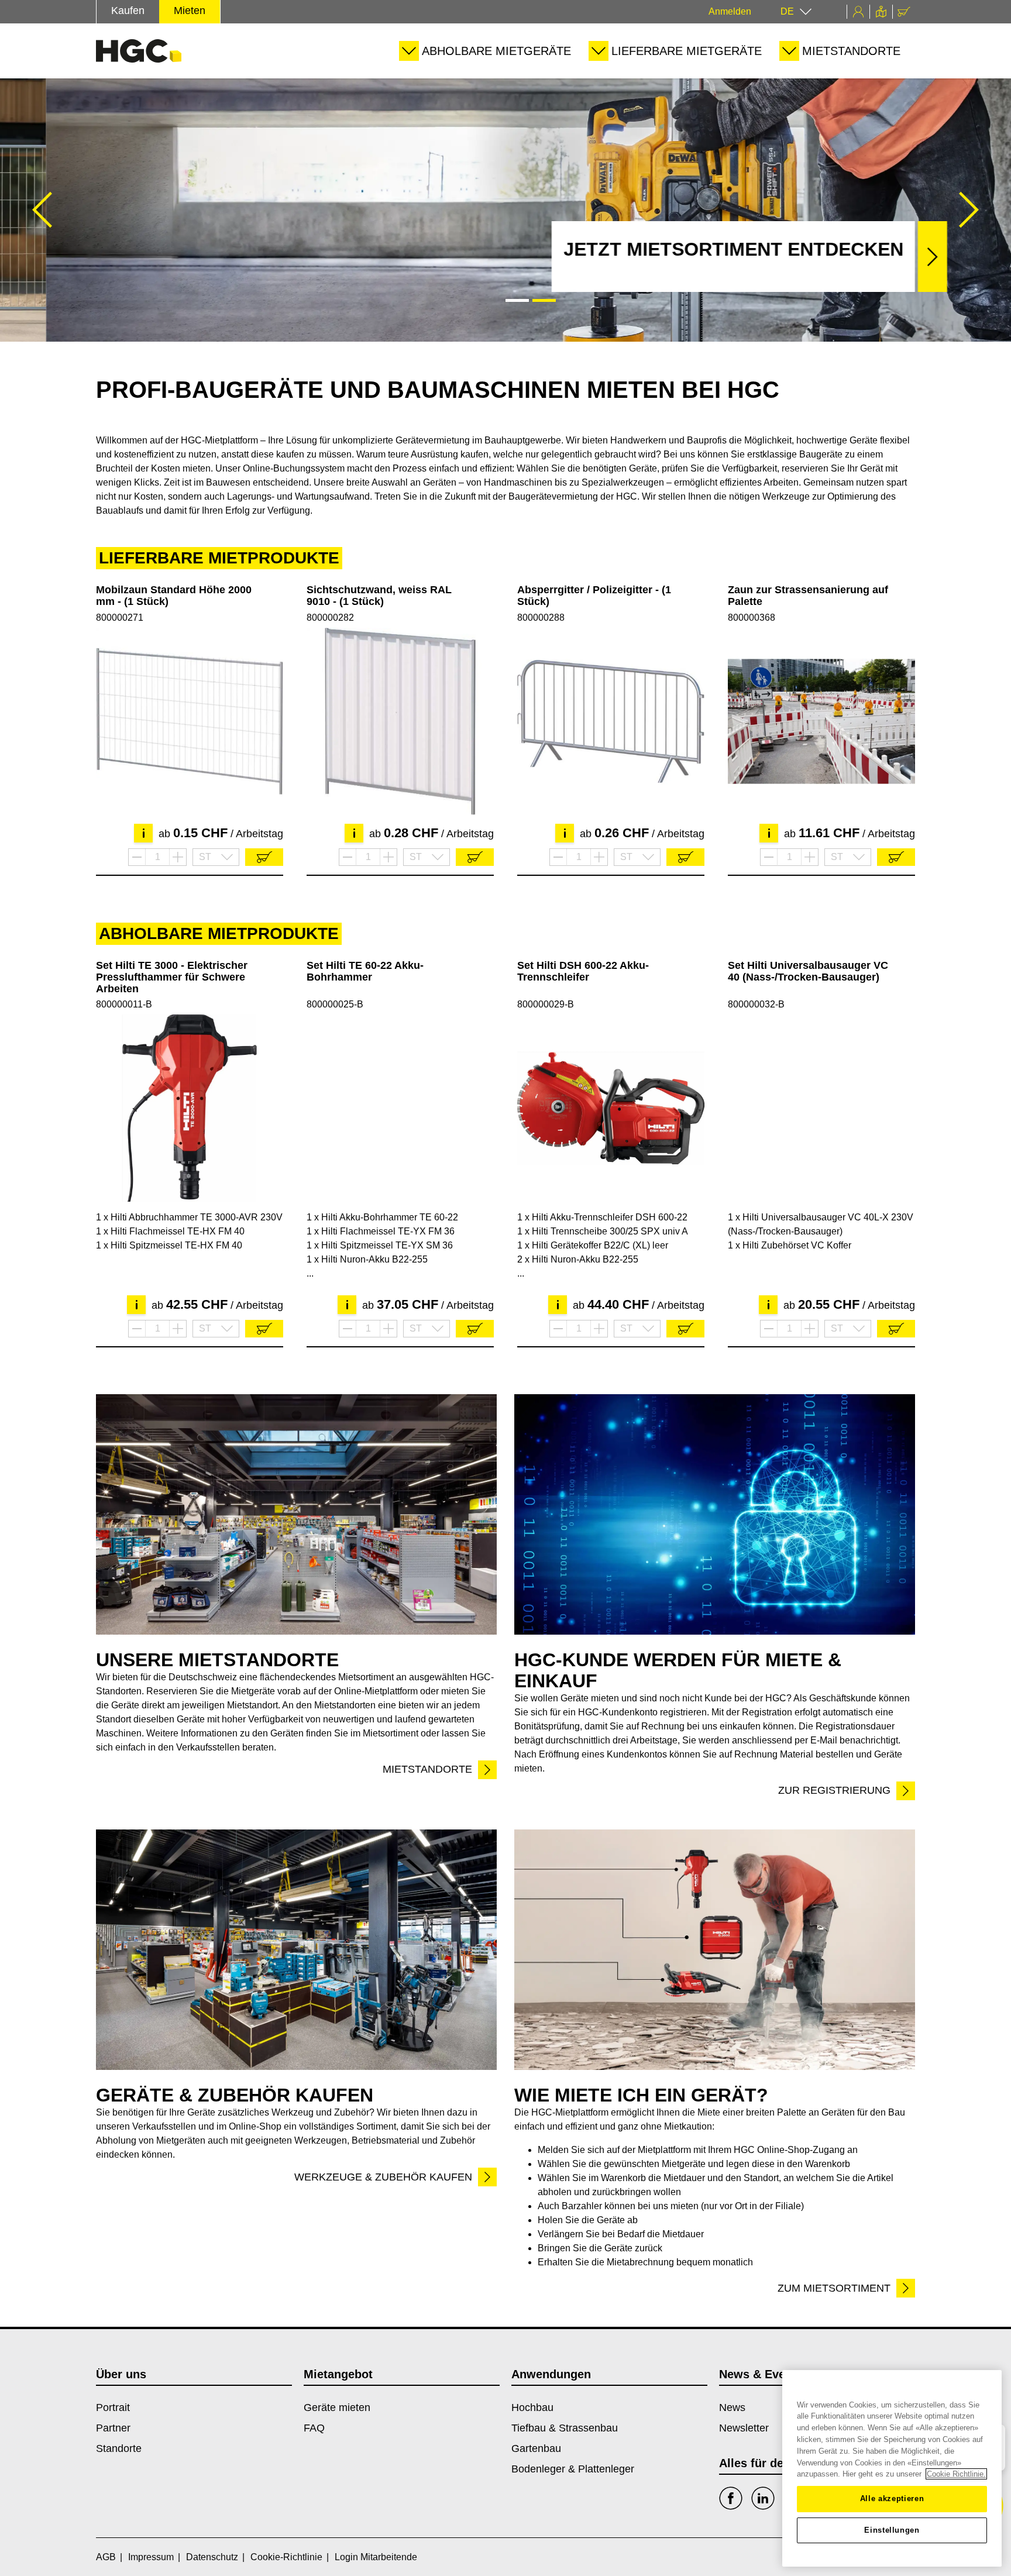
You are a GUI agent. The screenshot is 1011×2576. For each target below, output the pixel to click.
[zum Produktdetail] (190, 721)
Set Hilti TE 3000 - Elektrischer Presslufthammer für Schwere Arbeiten (172, 977)
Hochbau (532, 2408)
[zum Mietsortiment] (715, 1950)
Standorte (119, 2448)
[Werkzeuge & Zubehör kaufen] (296, 1950)
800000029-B (546, 1004)
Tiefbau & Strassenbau (565, 2428)
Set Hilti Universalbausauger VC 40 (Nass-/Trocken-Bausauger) (808, 971)
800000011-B (124, 1004)
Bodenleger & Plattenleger (573, 2469)
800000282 (330, 618)
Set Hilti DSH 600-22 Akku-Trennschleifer (583, 971)
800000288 (541, 618)
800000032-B (756, 1004)
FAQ (314, 2428)
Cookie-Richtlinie (286, 2557)
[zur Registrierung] (715, 1514)
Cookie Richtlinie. (956, 2474)
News (732, 2408)
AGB (106, 2557)
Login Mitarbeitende (376, 2557)
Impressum (151, 2557)
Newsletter (744, 2428)
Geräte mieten (337, 2408)
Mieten (190, 11)
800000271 (120, 618)
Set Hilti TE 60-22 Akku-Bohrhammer (365, 971)
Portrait (113, 2408)
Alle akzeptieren (892, 2498)
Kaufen (128, 11)
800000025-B (335, 1004)
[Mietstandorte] (296, 1514)
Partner (113, 2428)
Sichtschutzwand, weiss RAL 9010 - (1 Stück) (379, 596)
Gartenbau (536, 2448)
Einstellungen (892, 2530)
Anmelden (730, 11)
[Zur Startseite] (139, 51)
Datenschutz (212, 2557)
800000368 (752, 618)
